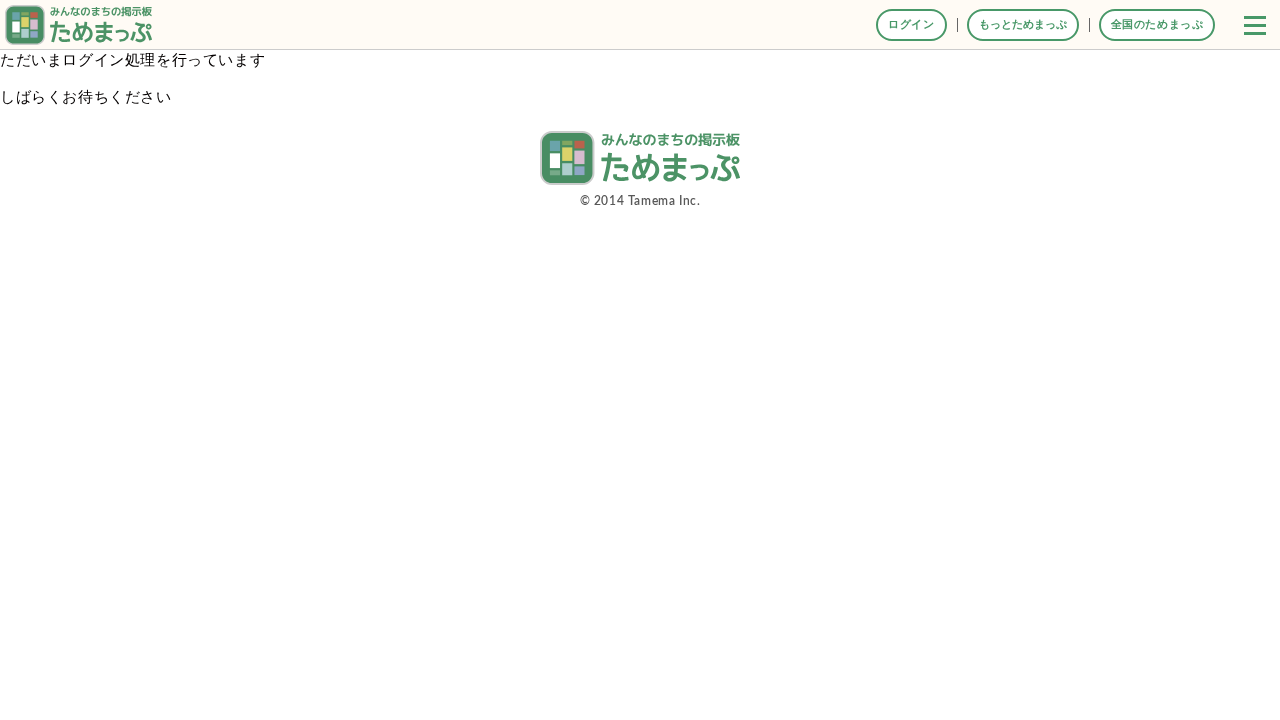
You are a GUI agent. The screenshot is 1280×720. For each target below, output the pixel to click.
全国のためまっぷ (1157, 24)
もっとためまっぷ (1023, 24)
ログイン (911, 24)
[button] (1255, 25)
